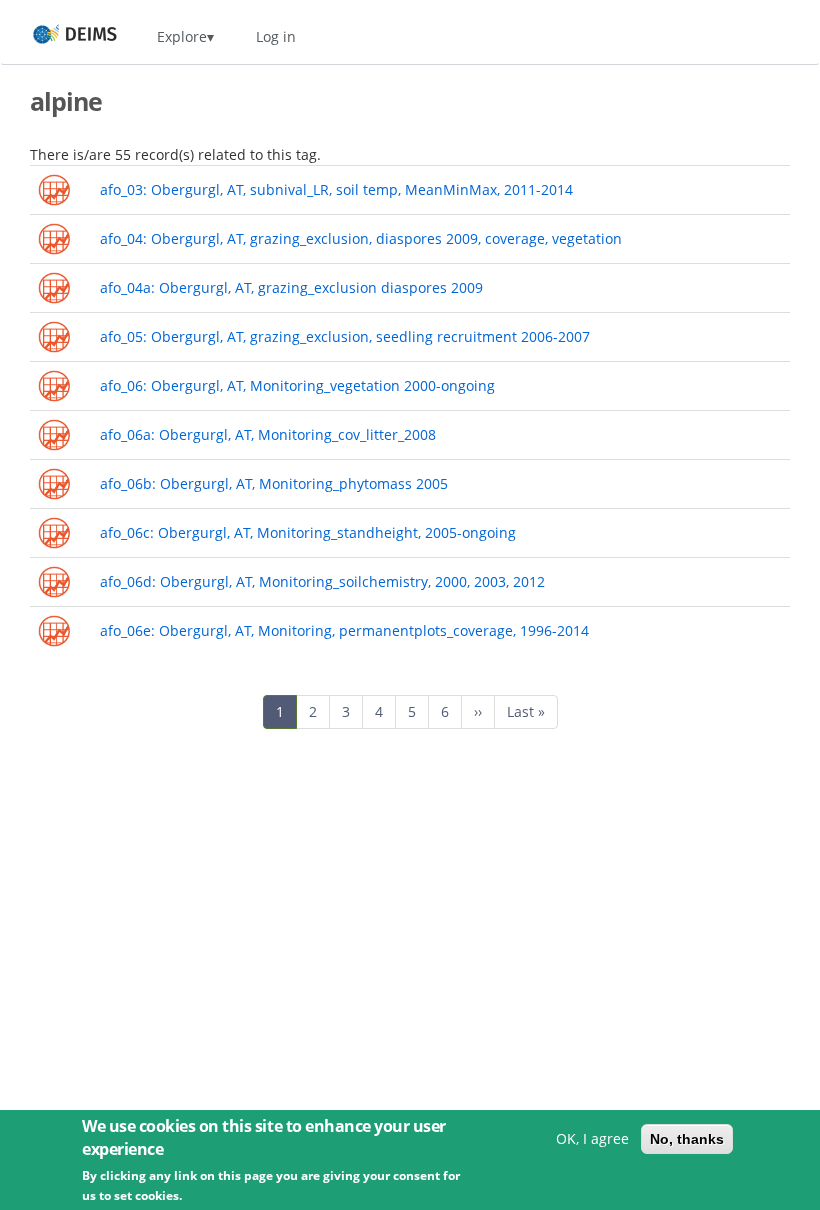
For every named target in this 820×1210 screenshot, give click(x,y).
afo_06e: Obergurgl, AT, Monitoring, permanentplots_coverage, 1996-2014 (344, 630)
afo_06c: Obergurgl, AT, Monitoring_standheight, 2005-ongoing (308, 532)
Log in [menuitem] (276, 36)
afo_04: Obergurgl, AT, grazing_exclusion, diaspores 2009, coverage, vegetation (361, 238)
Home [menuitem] (56, 36)
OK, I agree (592, 1138)
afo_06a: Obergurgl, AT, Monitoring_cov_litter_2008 (268, 434)
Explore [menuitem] (182, 36)
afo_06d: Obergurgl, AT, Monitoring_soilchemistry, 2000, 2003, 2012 (322, 581)
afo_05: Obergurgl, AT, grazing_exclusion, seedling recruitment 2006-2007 (345, 336)
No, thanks (687, 1139)
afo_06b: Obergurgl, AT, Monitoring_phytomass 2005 (274, 483)
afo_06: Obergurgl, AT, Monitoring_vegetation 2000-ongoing (297, 385)
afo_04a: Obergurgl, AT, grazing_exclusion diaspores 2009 (291, 287)
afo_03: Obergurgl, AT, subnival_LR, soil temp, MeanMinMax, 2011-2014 (336, 189)
